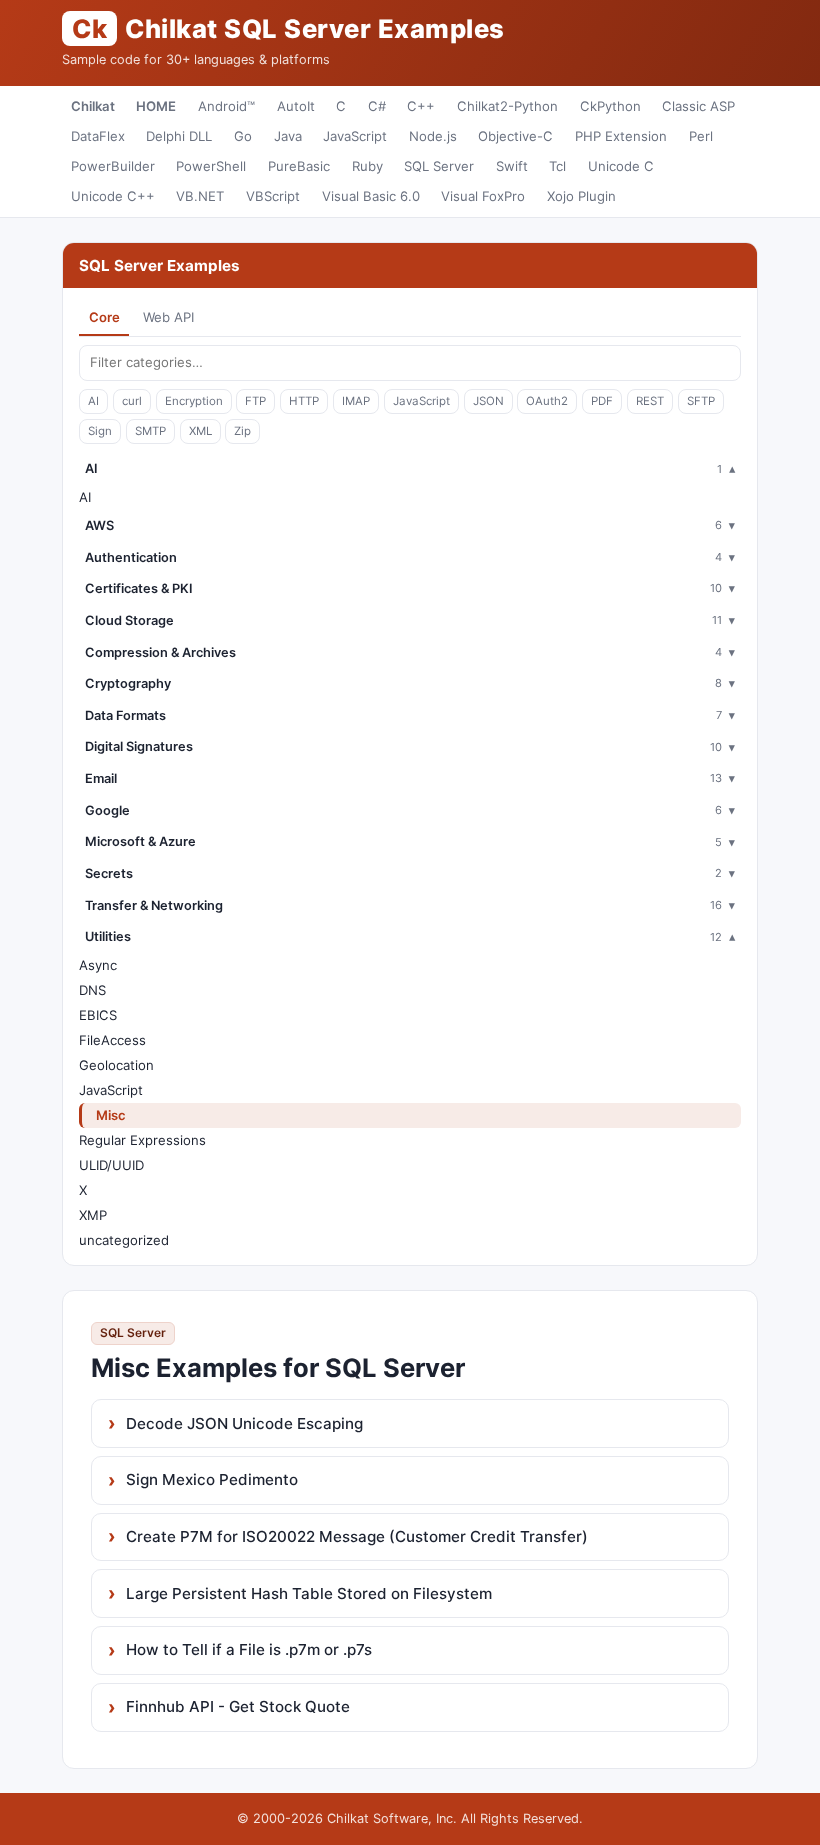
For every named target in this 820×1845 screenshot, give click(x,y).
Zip (242, 431)
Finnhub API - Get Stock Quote (238, 1706)
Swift (512, 166)
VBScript (273, 196)
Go (243, 136)
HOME (156, 106)
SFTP (701, 401)
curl (132, 401)
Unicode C (621, 166)
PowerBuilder (113, 166)
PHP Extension (621, 136)
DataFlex (98, 136)
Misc (111, 1115)
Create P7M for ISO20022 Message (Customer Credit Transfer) (357, 1536)
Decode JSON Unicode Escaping (244, 1423)
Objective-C (515, 136)
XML (200, 431)
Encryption (194, 401)
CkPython (610, 106)
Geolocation (116, 1065)
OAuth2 (547, 401)
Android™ (226, 106)
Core (104, 317)
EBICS (98, 1015)
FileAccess (112, 1040)
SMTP (150, 431)
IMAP (356, 401)
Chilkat (93, 106)
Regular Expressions (142, 1140)
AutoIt (296, 106)
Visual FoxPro (483, 196)
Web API (168, 317)
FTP (255, 401)
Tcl (557, 166)
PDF (602, 401)
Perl (701, 136)
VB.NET (200, 196)
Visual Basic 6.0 (371, 196)
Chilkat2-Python (507, 106)
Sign (100, 431)
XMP (93, 1215)
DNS (92, 990)
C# (377, 106)
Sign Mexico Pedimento (212, 1479)
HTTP (304, 401)
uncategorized (124, 1240)
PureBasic (299, 166)
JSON (488, 401)
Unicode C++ (113, 196)
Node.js (433, 136)
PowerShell (211, 166)
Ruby (367, 166)
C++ (421, 106)
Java (288, 136)
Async (98, 965)
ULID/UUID (111, 1165)
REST (650, 401)
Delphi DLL (179, 136)
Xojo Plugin (581, 196)
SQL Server (439, 166)
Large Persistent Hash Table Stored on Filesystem (309, 1593)
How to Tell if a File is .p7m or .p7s (249, 1649)
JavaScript (355, 136)
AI (93, 401)
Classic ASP (698, 106)
